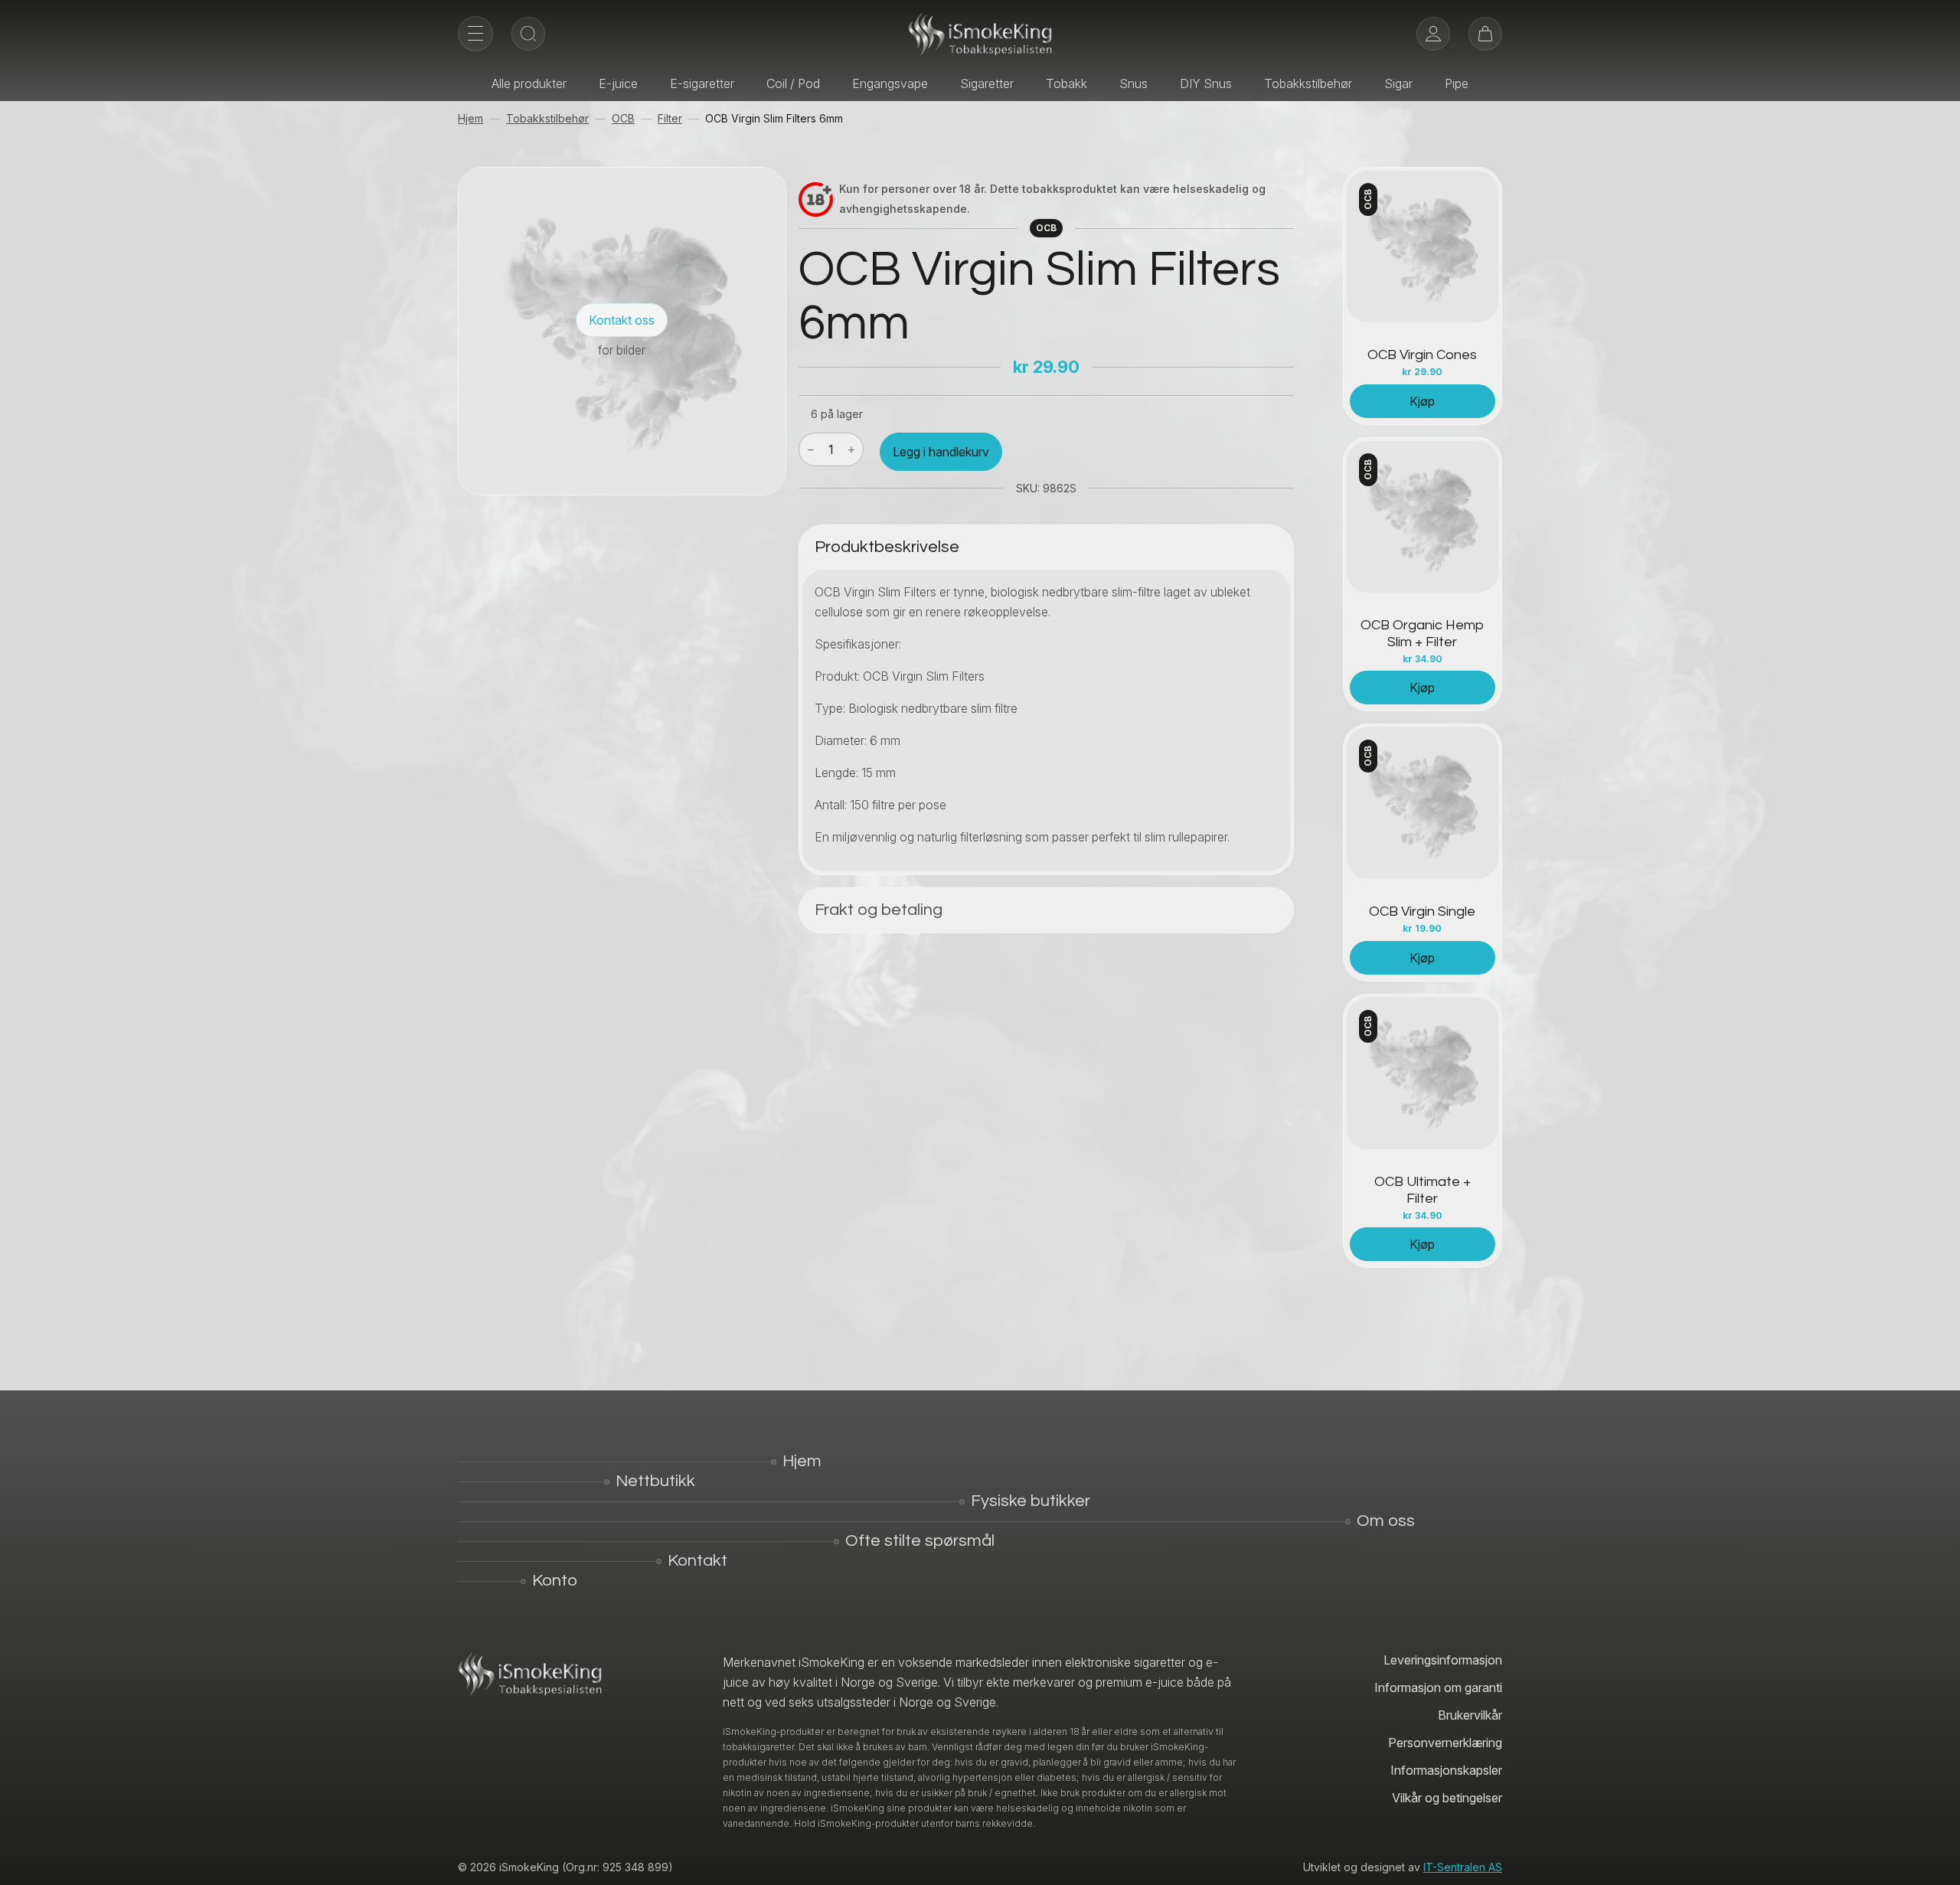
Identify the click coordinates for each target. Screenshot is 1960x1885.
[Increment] (851, 450)
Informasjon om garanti (1438, 1687)
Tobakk (1067, 83)
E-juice (618, 83)
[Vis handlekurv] (1485, 34)
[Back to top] (1937, 1862)
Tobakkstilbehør (1308, 83)
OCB (623, 118)
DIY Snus (1206, 83)
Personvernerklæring (1445, 1743)
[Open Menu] (475, 34)
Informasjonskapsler (1446, 1770)
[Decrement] (811, 450)
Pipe (1457, 83)
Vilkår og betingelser (1447, 1798)
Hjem (470, 118)
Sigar (1398, 83)
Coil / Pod (793, 83)
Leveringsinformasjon (1443, 1660)
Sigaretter (987, 83)
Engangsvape (890, 83)
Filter (670, 118)
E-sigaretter (702, 83)
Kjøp (1422, 401)
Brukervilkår (1470, 1715)
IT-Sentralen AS (1463, 1867)
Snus (1134, 83)
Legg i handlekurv (941, 452)
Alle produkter (529, 83)
